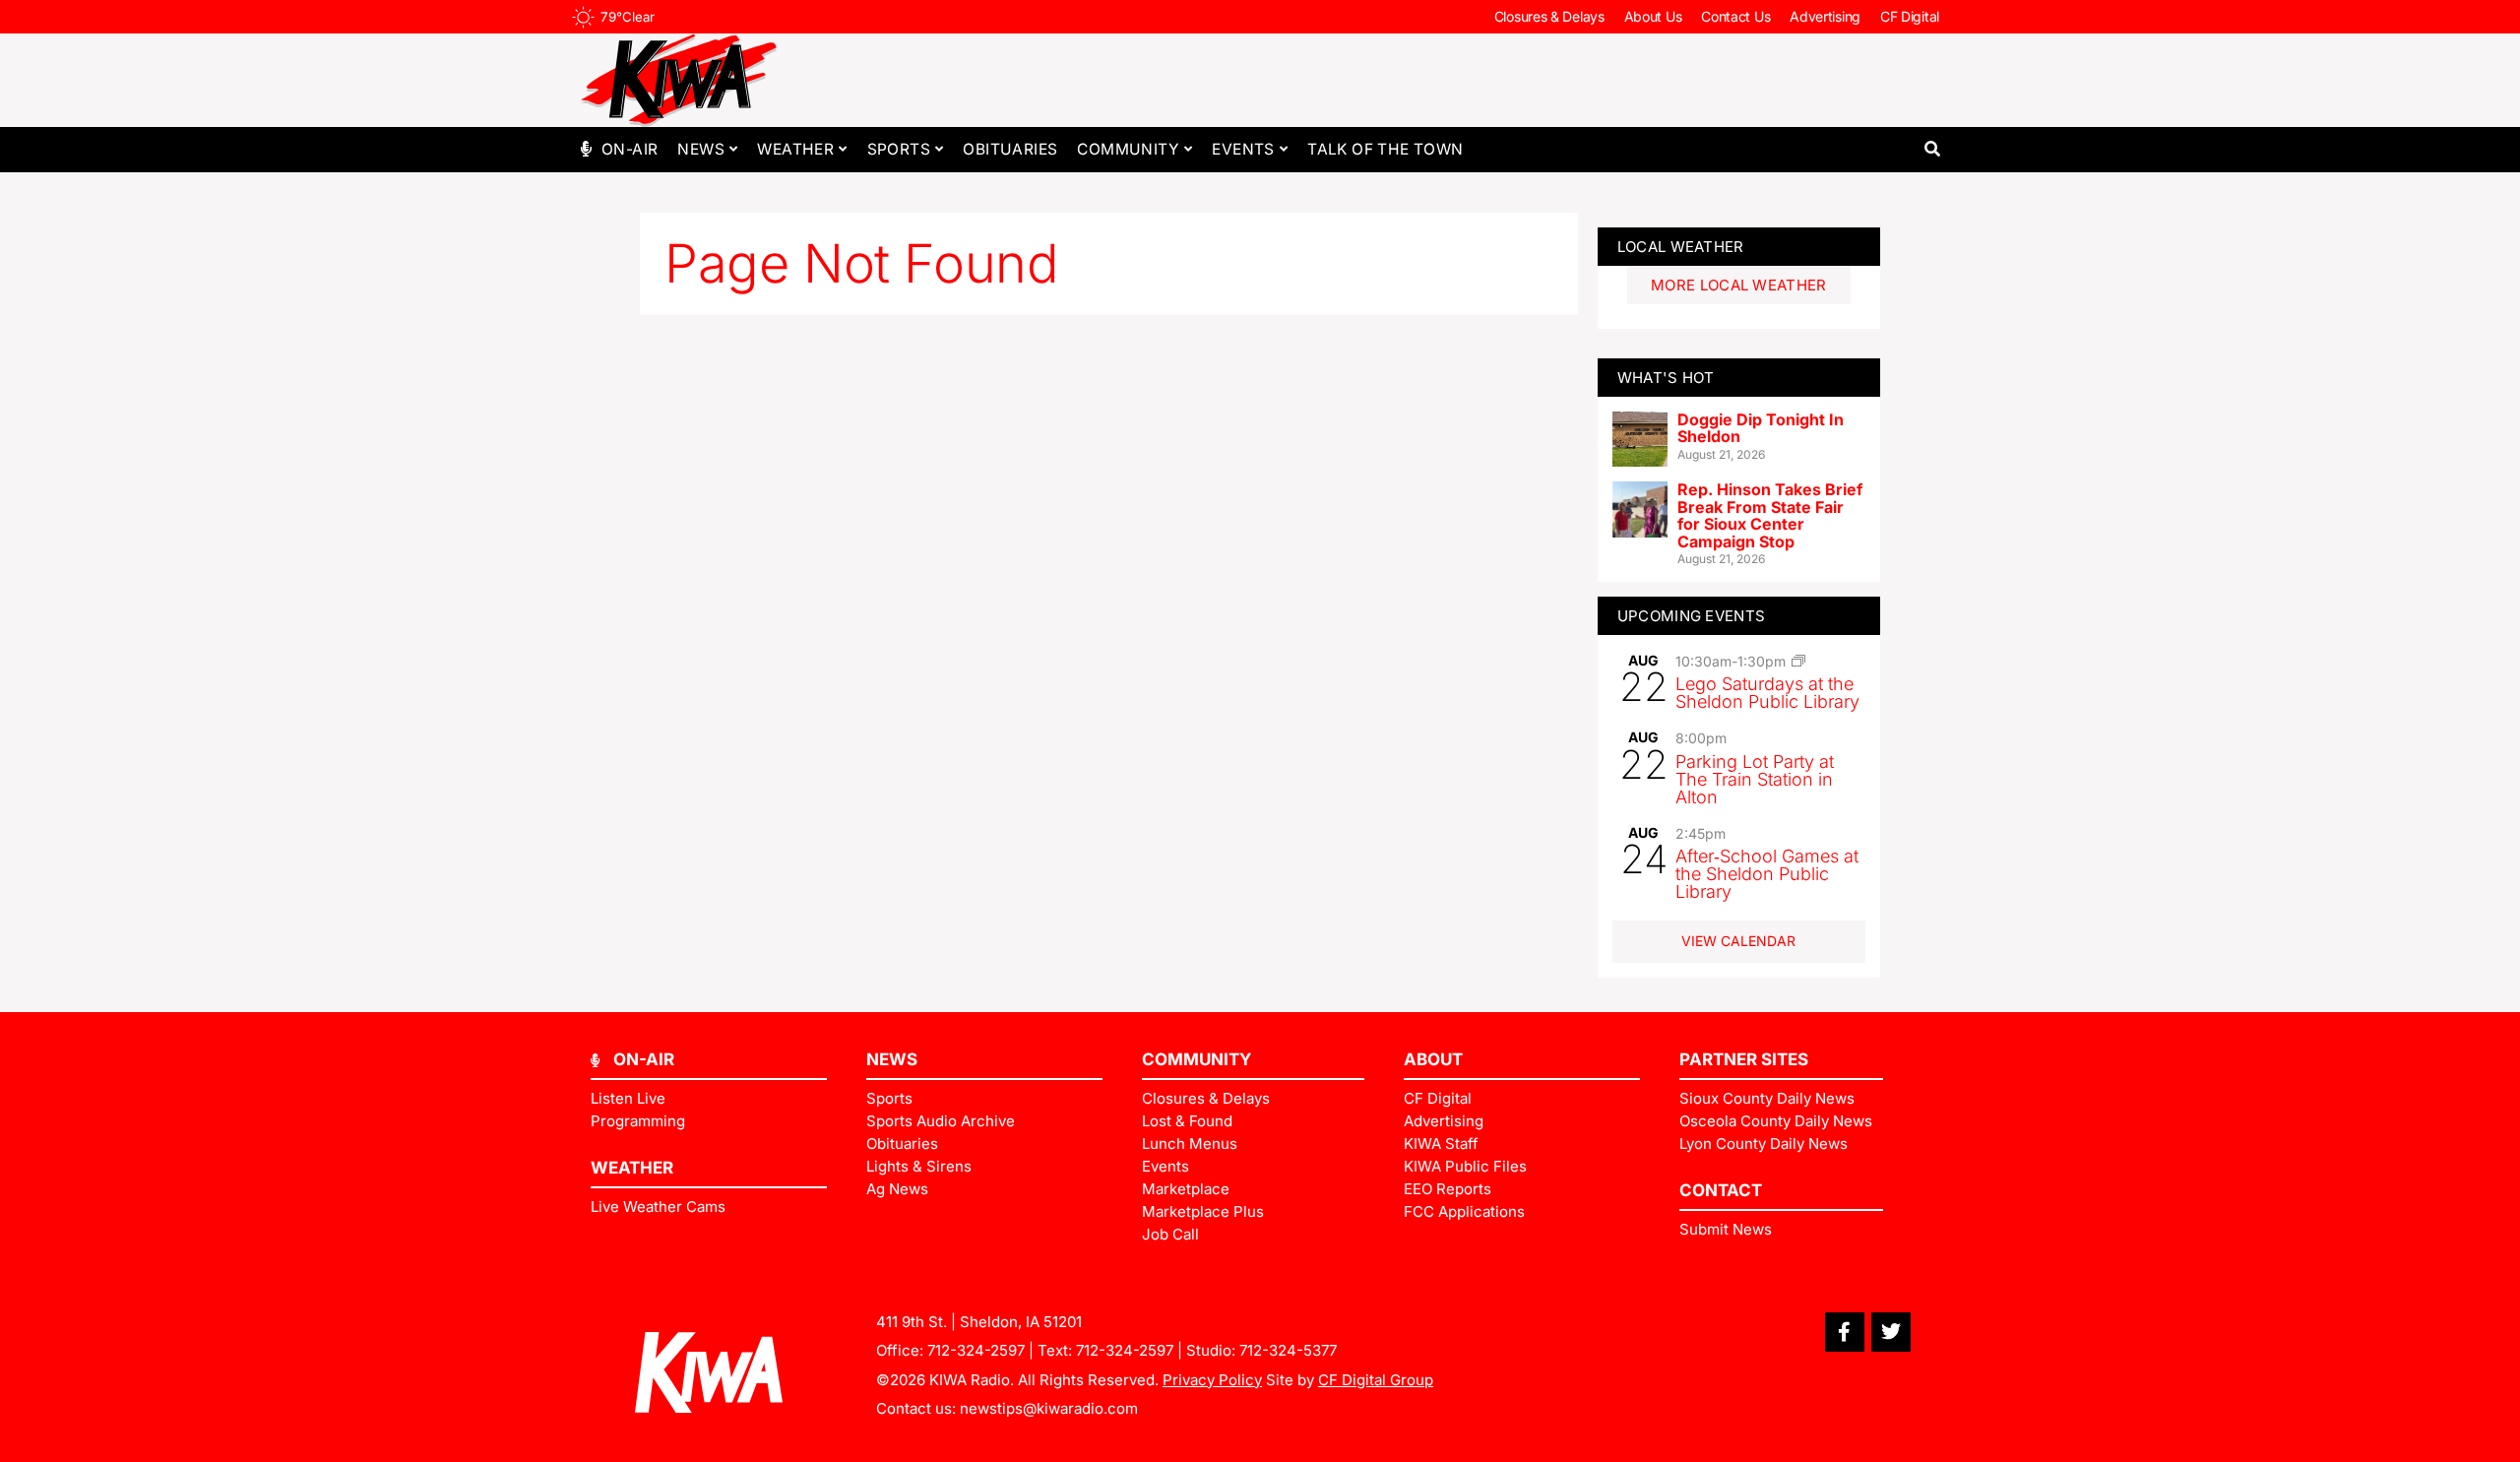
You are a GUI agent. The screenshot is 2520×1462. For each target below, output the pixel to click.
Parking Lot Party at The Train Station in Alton (1755, 779)
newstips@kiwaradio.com (1049, 1408)
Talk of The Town (1385, 149)
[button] (1932, 149)
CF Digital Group (1376, 1380)
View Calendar (1738, 941)
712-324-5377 (1288, 1350)
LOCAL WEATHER (1681, 247)
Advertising (1825, 16)
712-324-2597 (976, 1350)
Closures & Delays (1549, 16)
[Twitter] (1891, 1332)
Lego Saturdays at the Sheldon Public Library (1767, 693)
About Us (1653, 16)
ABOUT (1433, 1059)
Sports (899, 149)
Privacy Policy (1212, 1380)
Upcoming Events (1692, 616)
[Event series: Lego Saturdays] (1798, 661)
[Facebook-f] (1845, 1332)
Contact (1721, 1190)
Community (1128, 149)
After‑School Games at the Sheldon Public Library (1767, 874)
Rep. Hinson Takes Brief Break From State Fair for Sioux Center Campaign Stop (1770, 515)
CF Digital (1910, 16)
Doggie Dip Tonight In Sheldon (1761, 428)
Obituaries (1010, 149)
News (701, 149)
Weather (795, 149)
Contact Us (1735, 16)
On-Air (630, 149)
